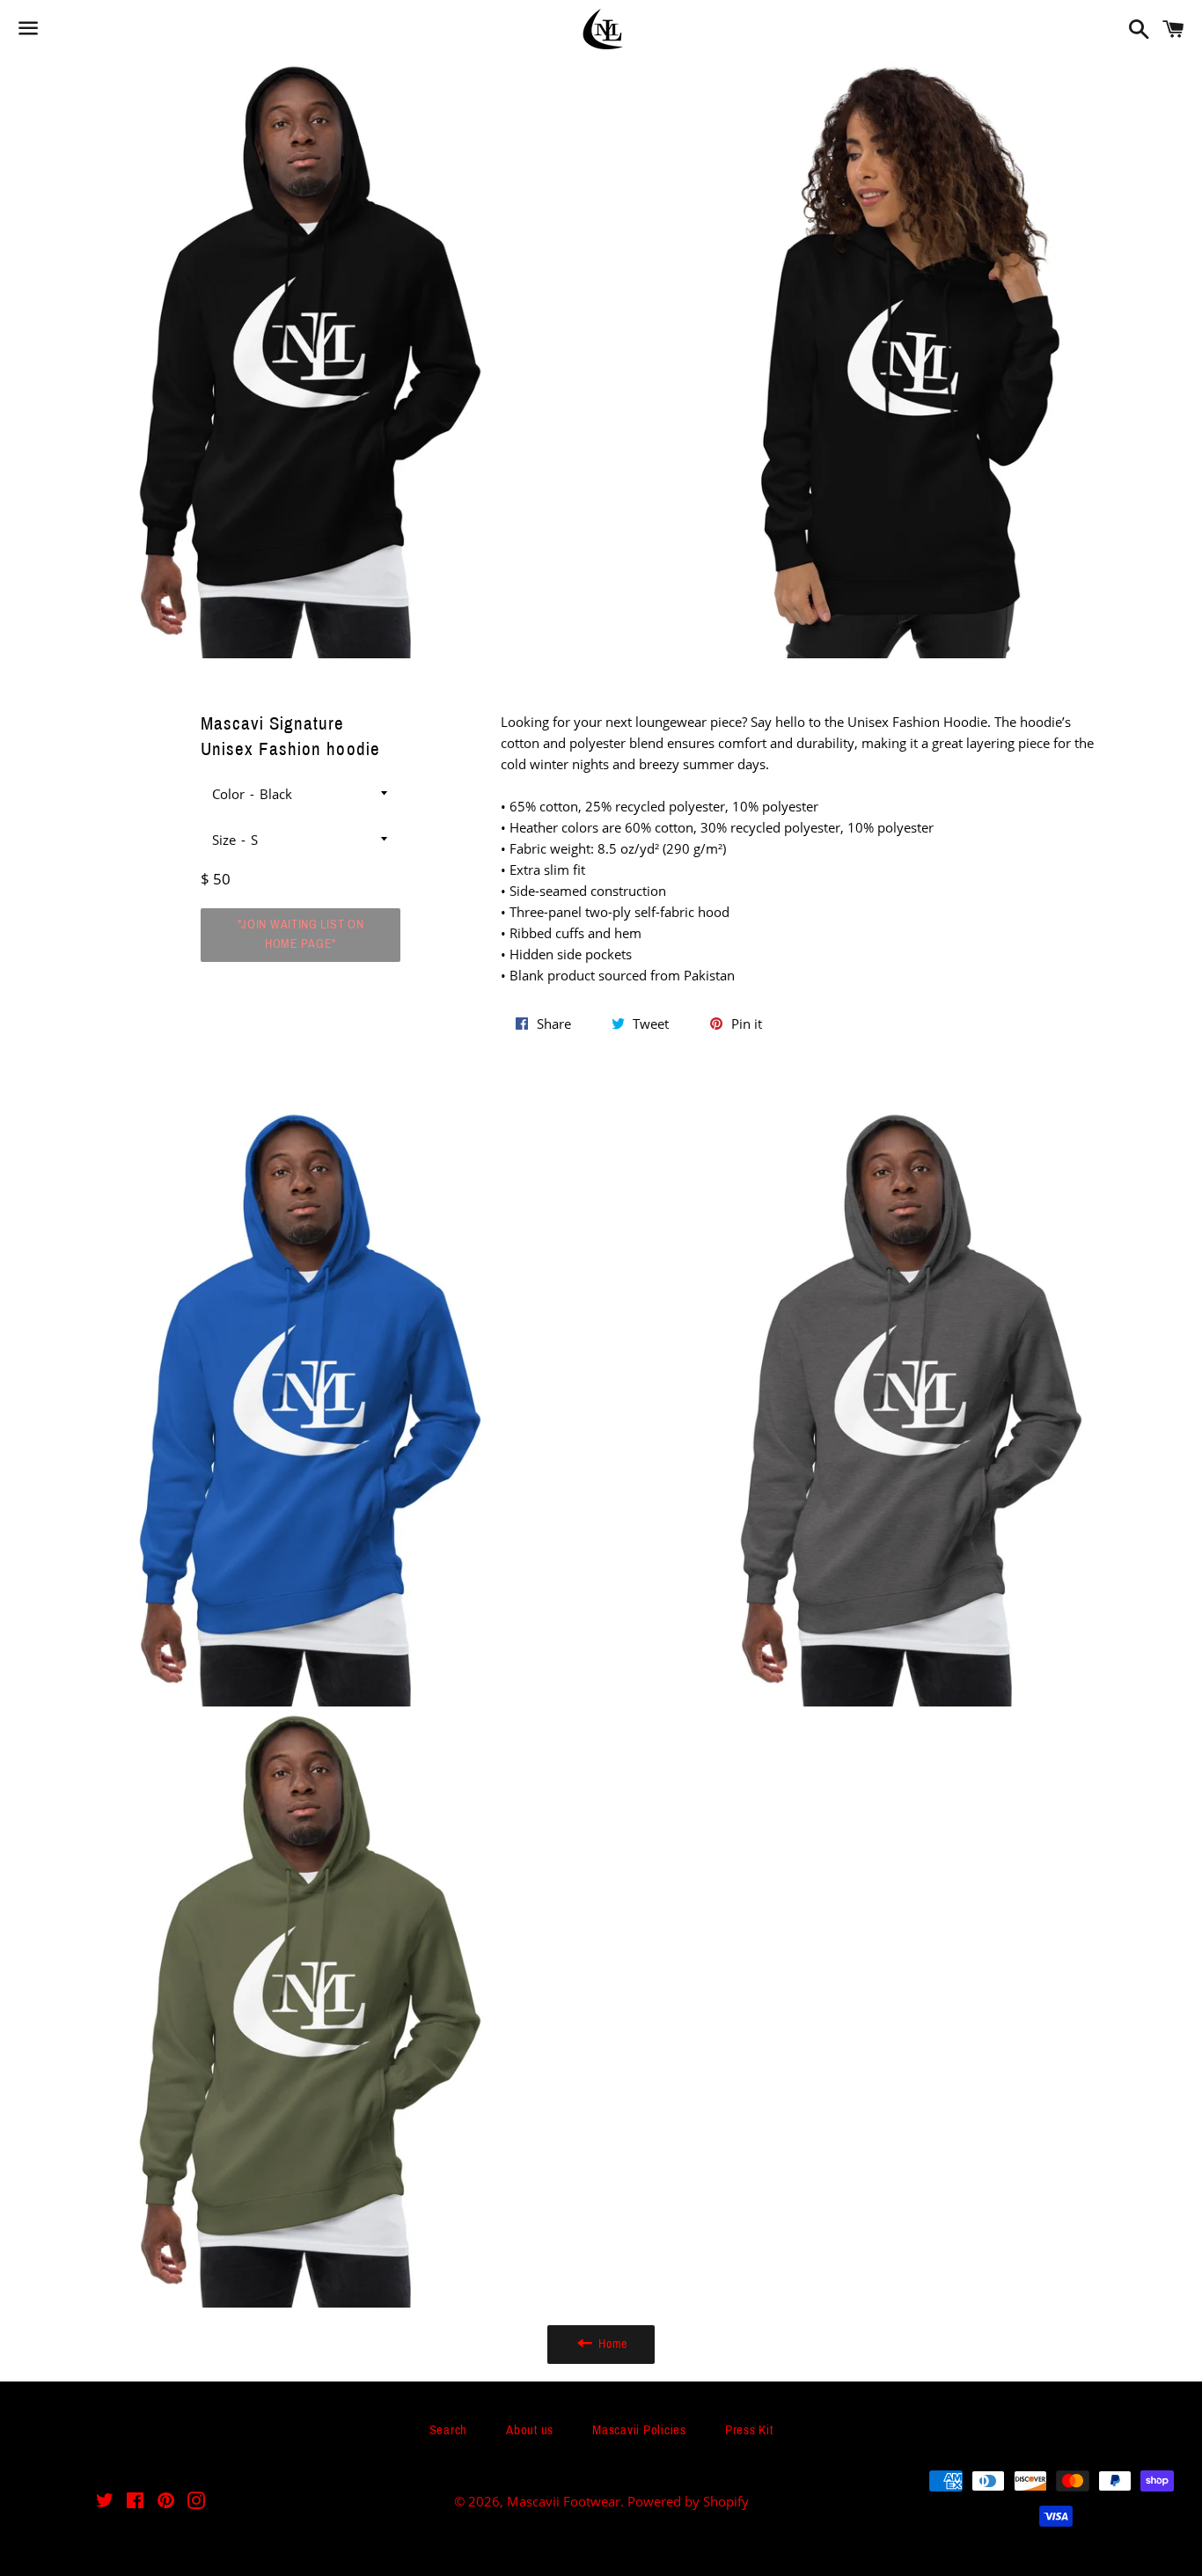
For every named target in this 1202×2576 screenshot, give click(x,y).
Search (449, 2430)
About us (530, 2430)
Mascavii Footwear (564, 2501)
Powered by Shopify (688, 2501)
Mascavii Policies (639, 2430)
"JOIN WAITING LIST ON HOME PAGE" (301, 934)
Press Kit (749, 2430)
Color (228, 794)
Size (224, 840)
